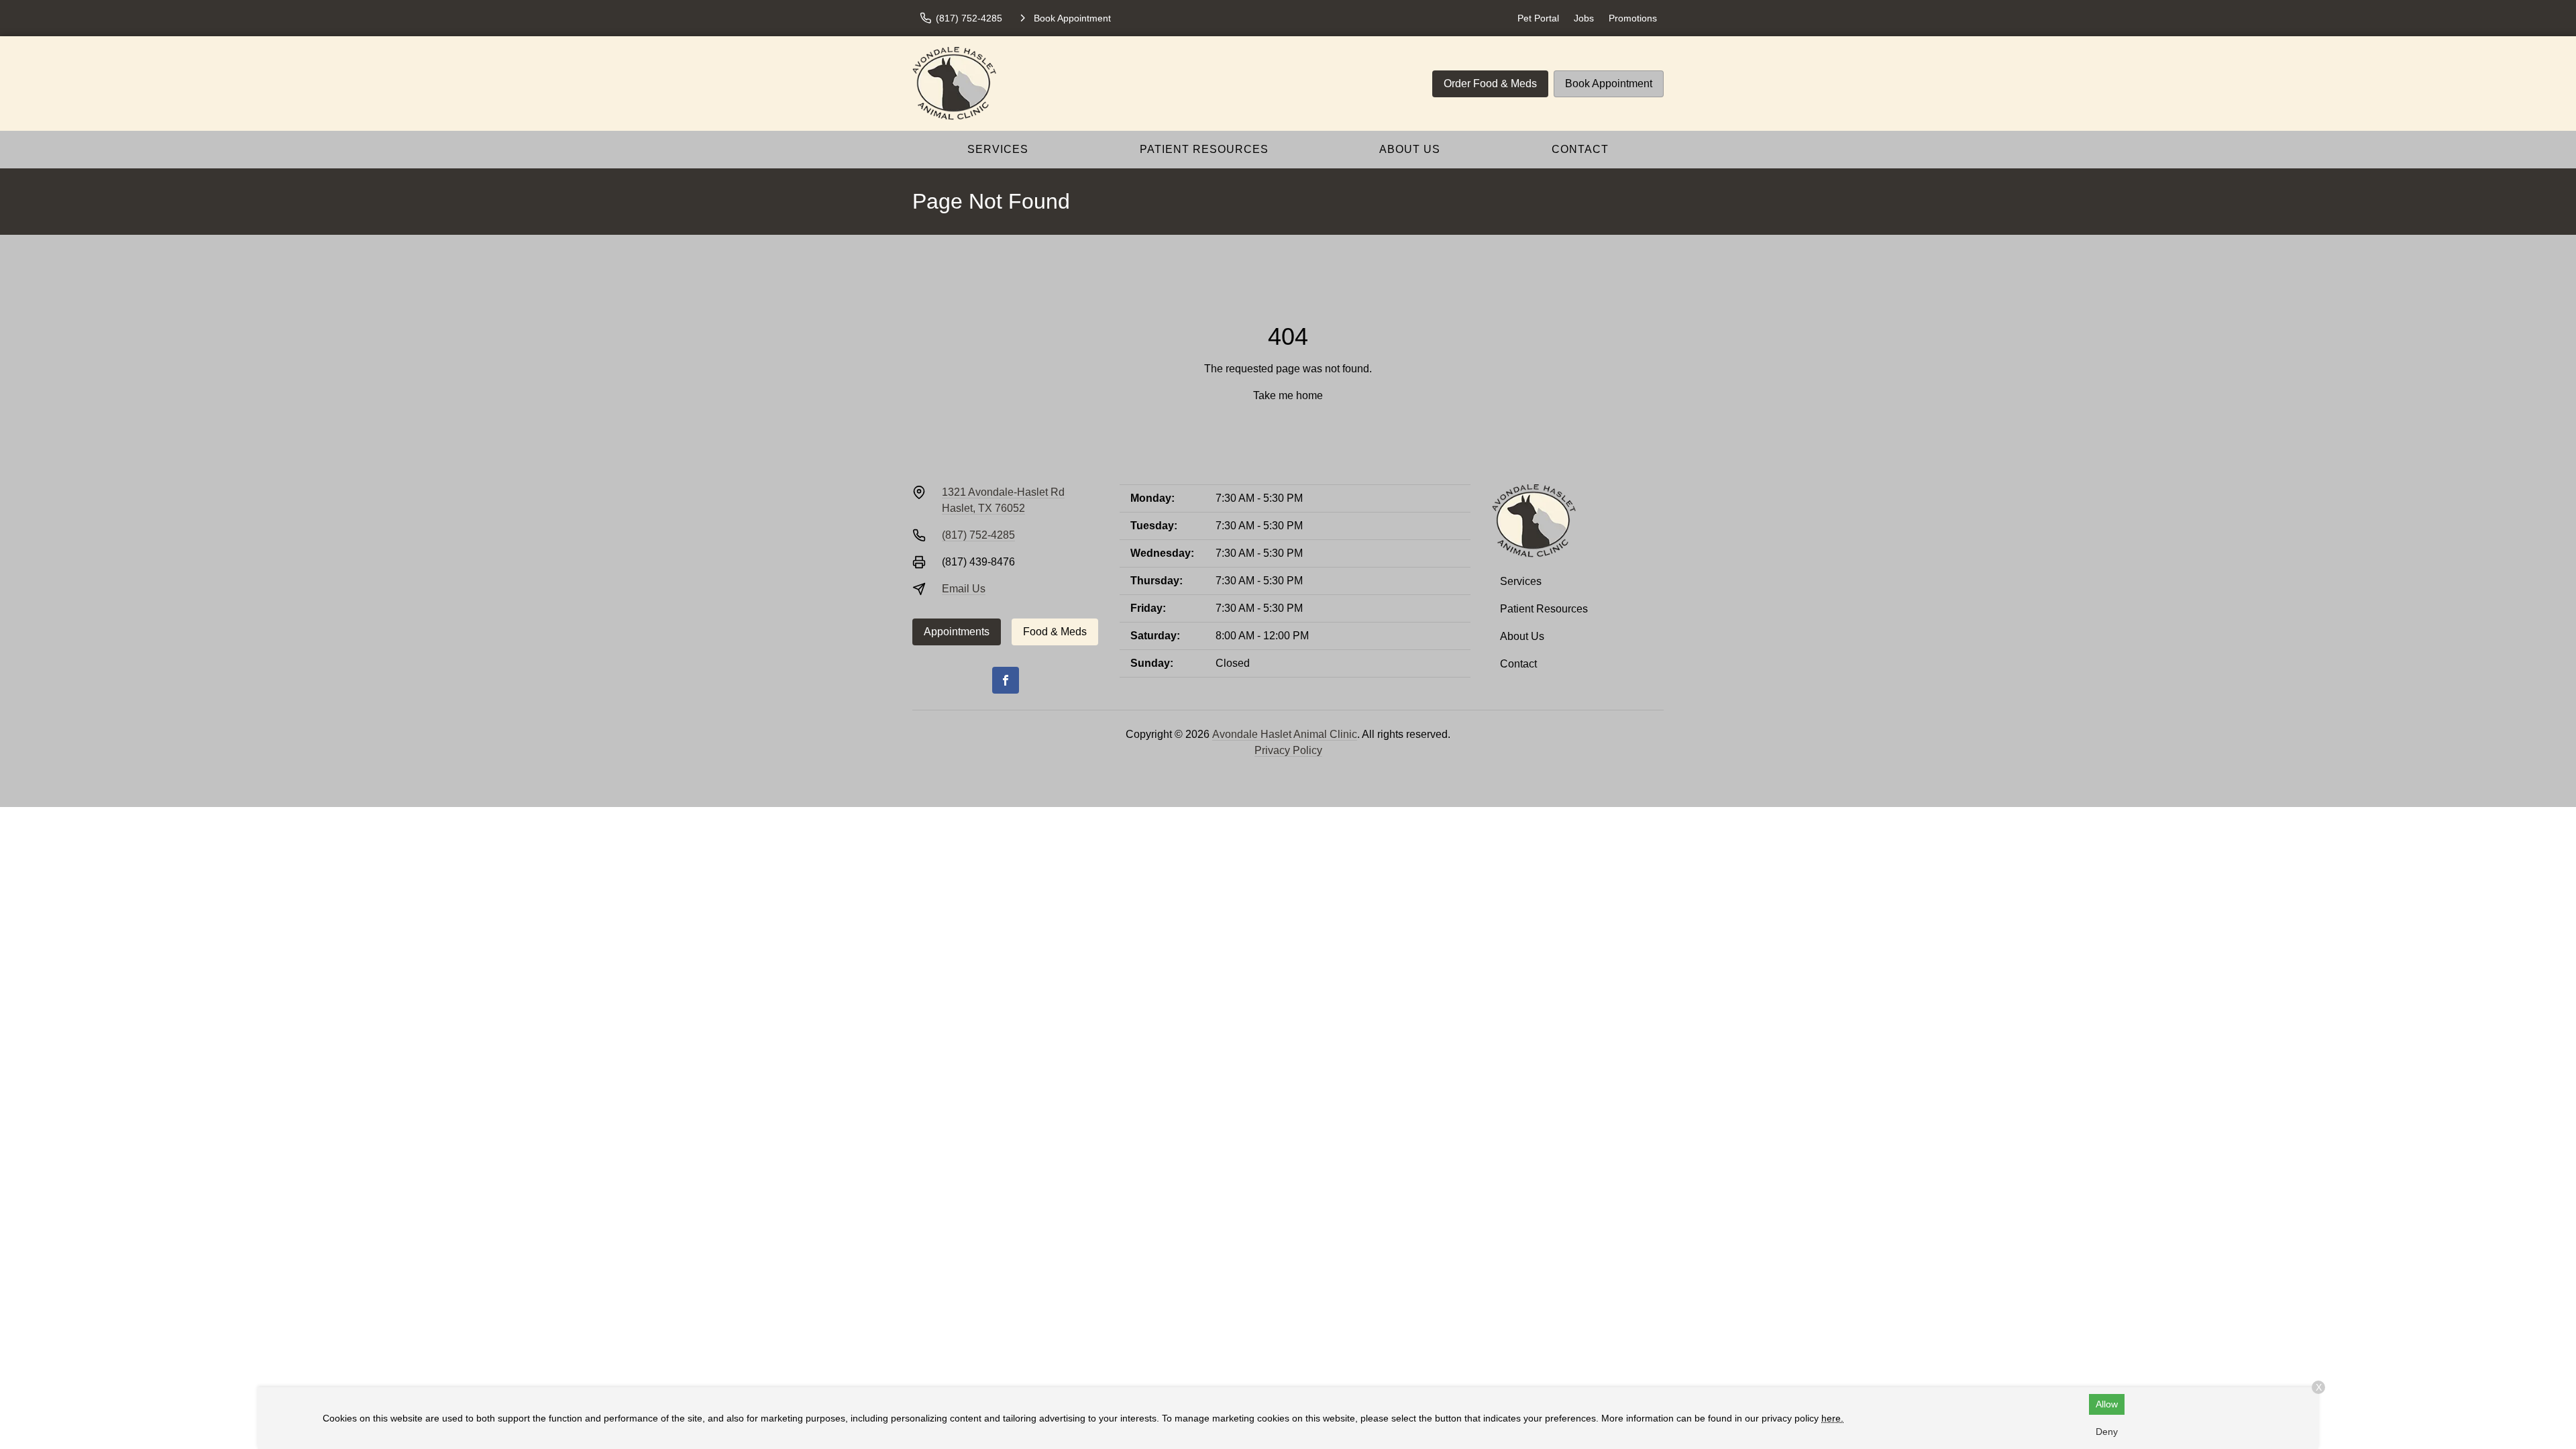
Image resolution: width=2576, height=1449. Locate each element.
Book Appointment (1609, 84)
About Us (1410, 149)
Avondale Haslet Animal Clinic (1285, 734)
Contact (1580, 149)
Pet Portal (1538, 18)
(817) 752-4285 (978, 535)
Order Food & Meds (1490, 84)
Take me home (1288, 395)
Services (998, 149)
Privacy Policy (1288, 750)
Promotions (1633, 18)
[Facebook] (1006, 680)
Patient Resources (1204, 149)
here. (1832, 1418)
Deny (2107, 1432)
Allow (2107, 1404)
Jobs (1584, 18)
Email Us (964, 589)
